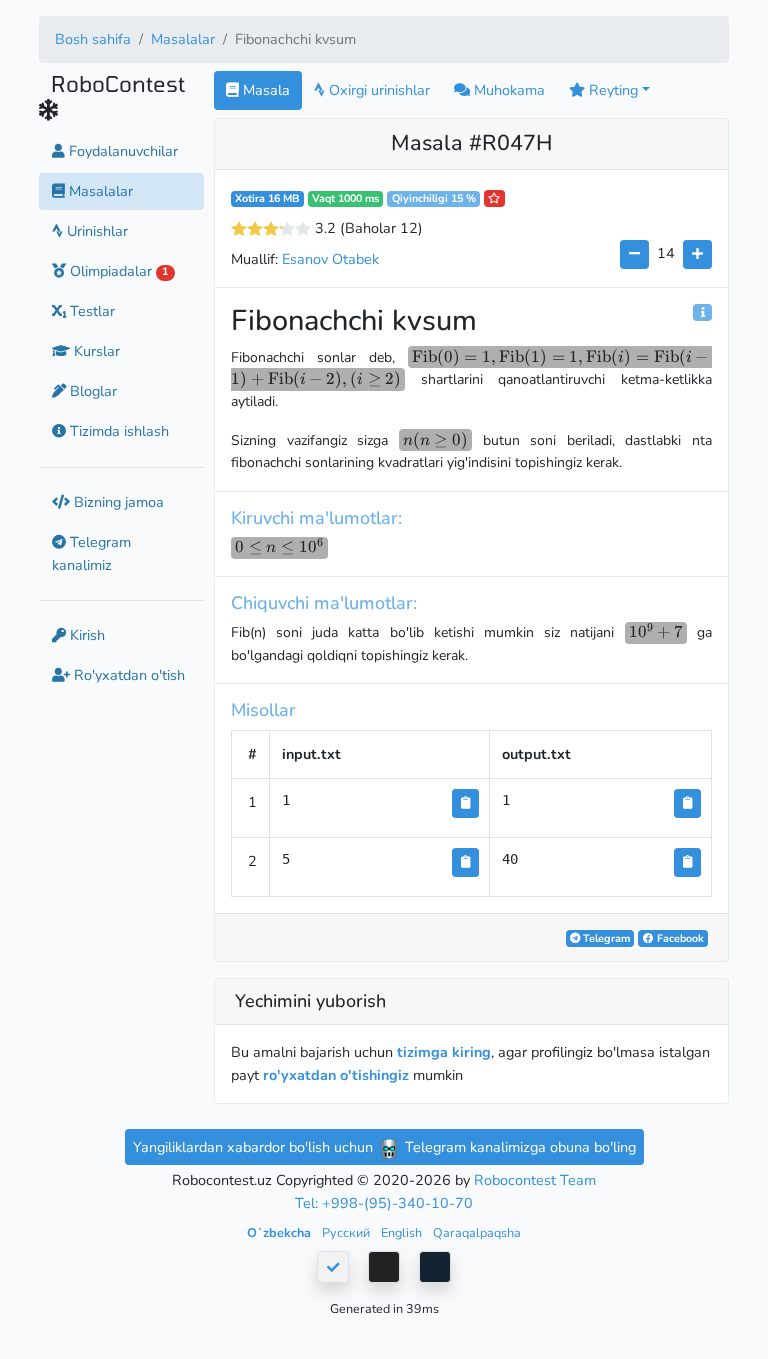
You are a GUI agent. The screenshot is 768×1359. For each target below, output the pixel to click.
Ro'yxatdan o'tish (127, 675)
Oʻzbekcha (280, 1232)
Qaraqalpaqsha (477, 1232)
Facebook (679, 938)
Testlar (90, 311)
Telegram (605, 938)
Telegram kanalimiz (91, 553)
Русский (347, 1232)
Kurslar (95, 351)
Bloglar (91, 391)
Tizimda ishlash (117, 431)
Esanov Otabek (330, 259)
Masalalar (183, 39)
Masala (264, 90)
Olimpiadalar (117, 271)
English (403, 1232)
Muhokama (507, 90)
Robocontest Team (535, 1180)
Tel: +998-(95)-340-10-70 (384, 1203)
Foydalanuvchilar (121, 151)
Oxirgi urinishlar (377, 90)
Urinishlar (95, 231)
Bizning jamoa (117, 502)
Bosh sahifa (93, 39)
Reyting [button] (611, 90)
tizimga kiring (444, 1052)
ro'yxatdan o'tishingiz (336, 1075)
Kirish (85, 635)
